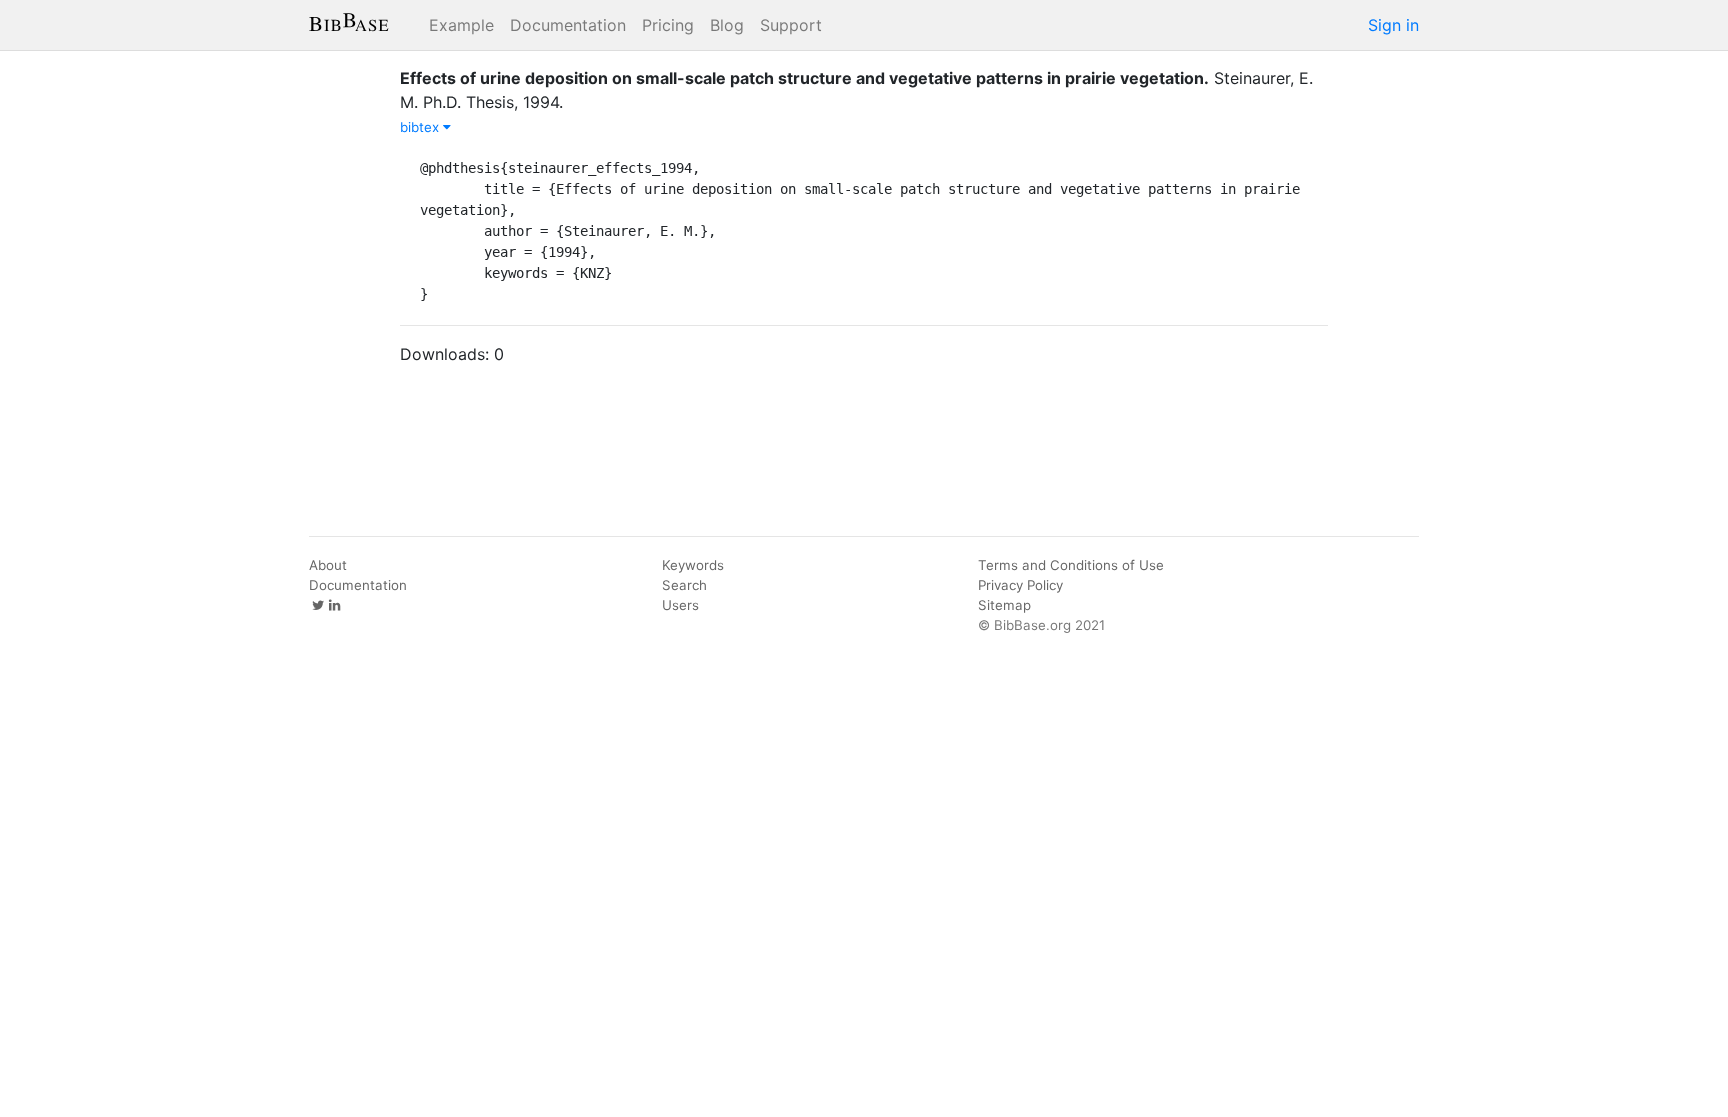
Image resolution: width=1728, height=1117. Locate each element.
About (328, 565)
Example (461, 25)
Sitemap (1004, 605)
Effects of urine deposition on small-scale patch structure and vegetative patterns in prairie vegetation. (804, 78)
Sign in (1393, 25)
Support (791, 25)
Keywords (693, 565)
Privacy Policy (1020, 585)
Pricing (668, 25)
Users (680, 605)
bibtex (421, 127)
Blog (727, 25)
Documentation (568, 25)
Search (684, 585)
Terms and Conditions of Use (1071, 565)
